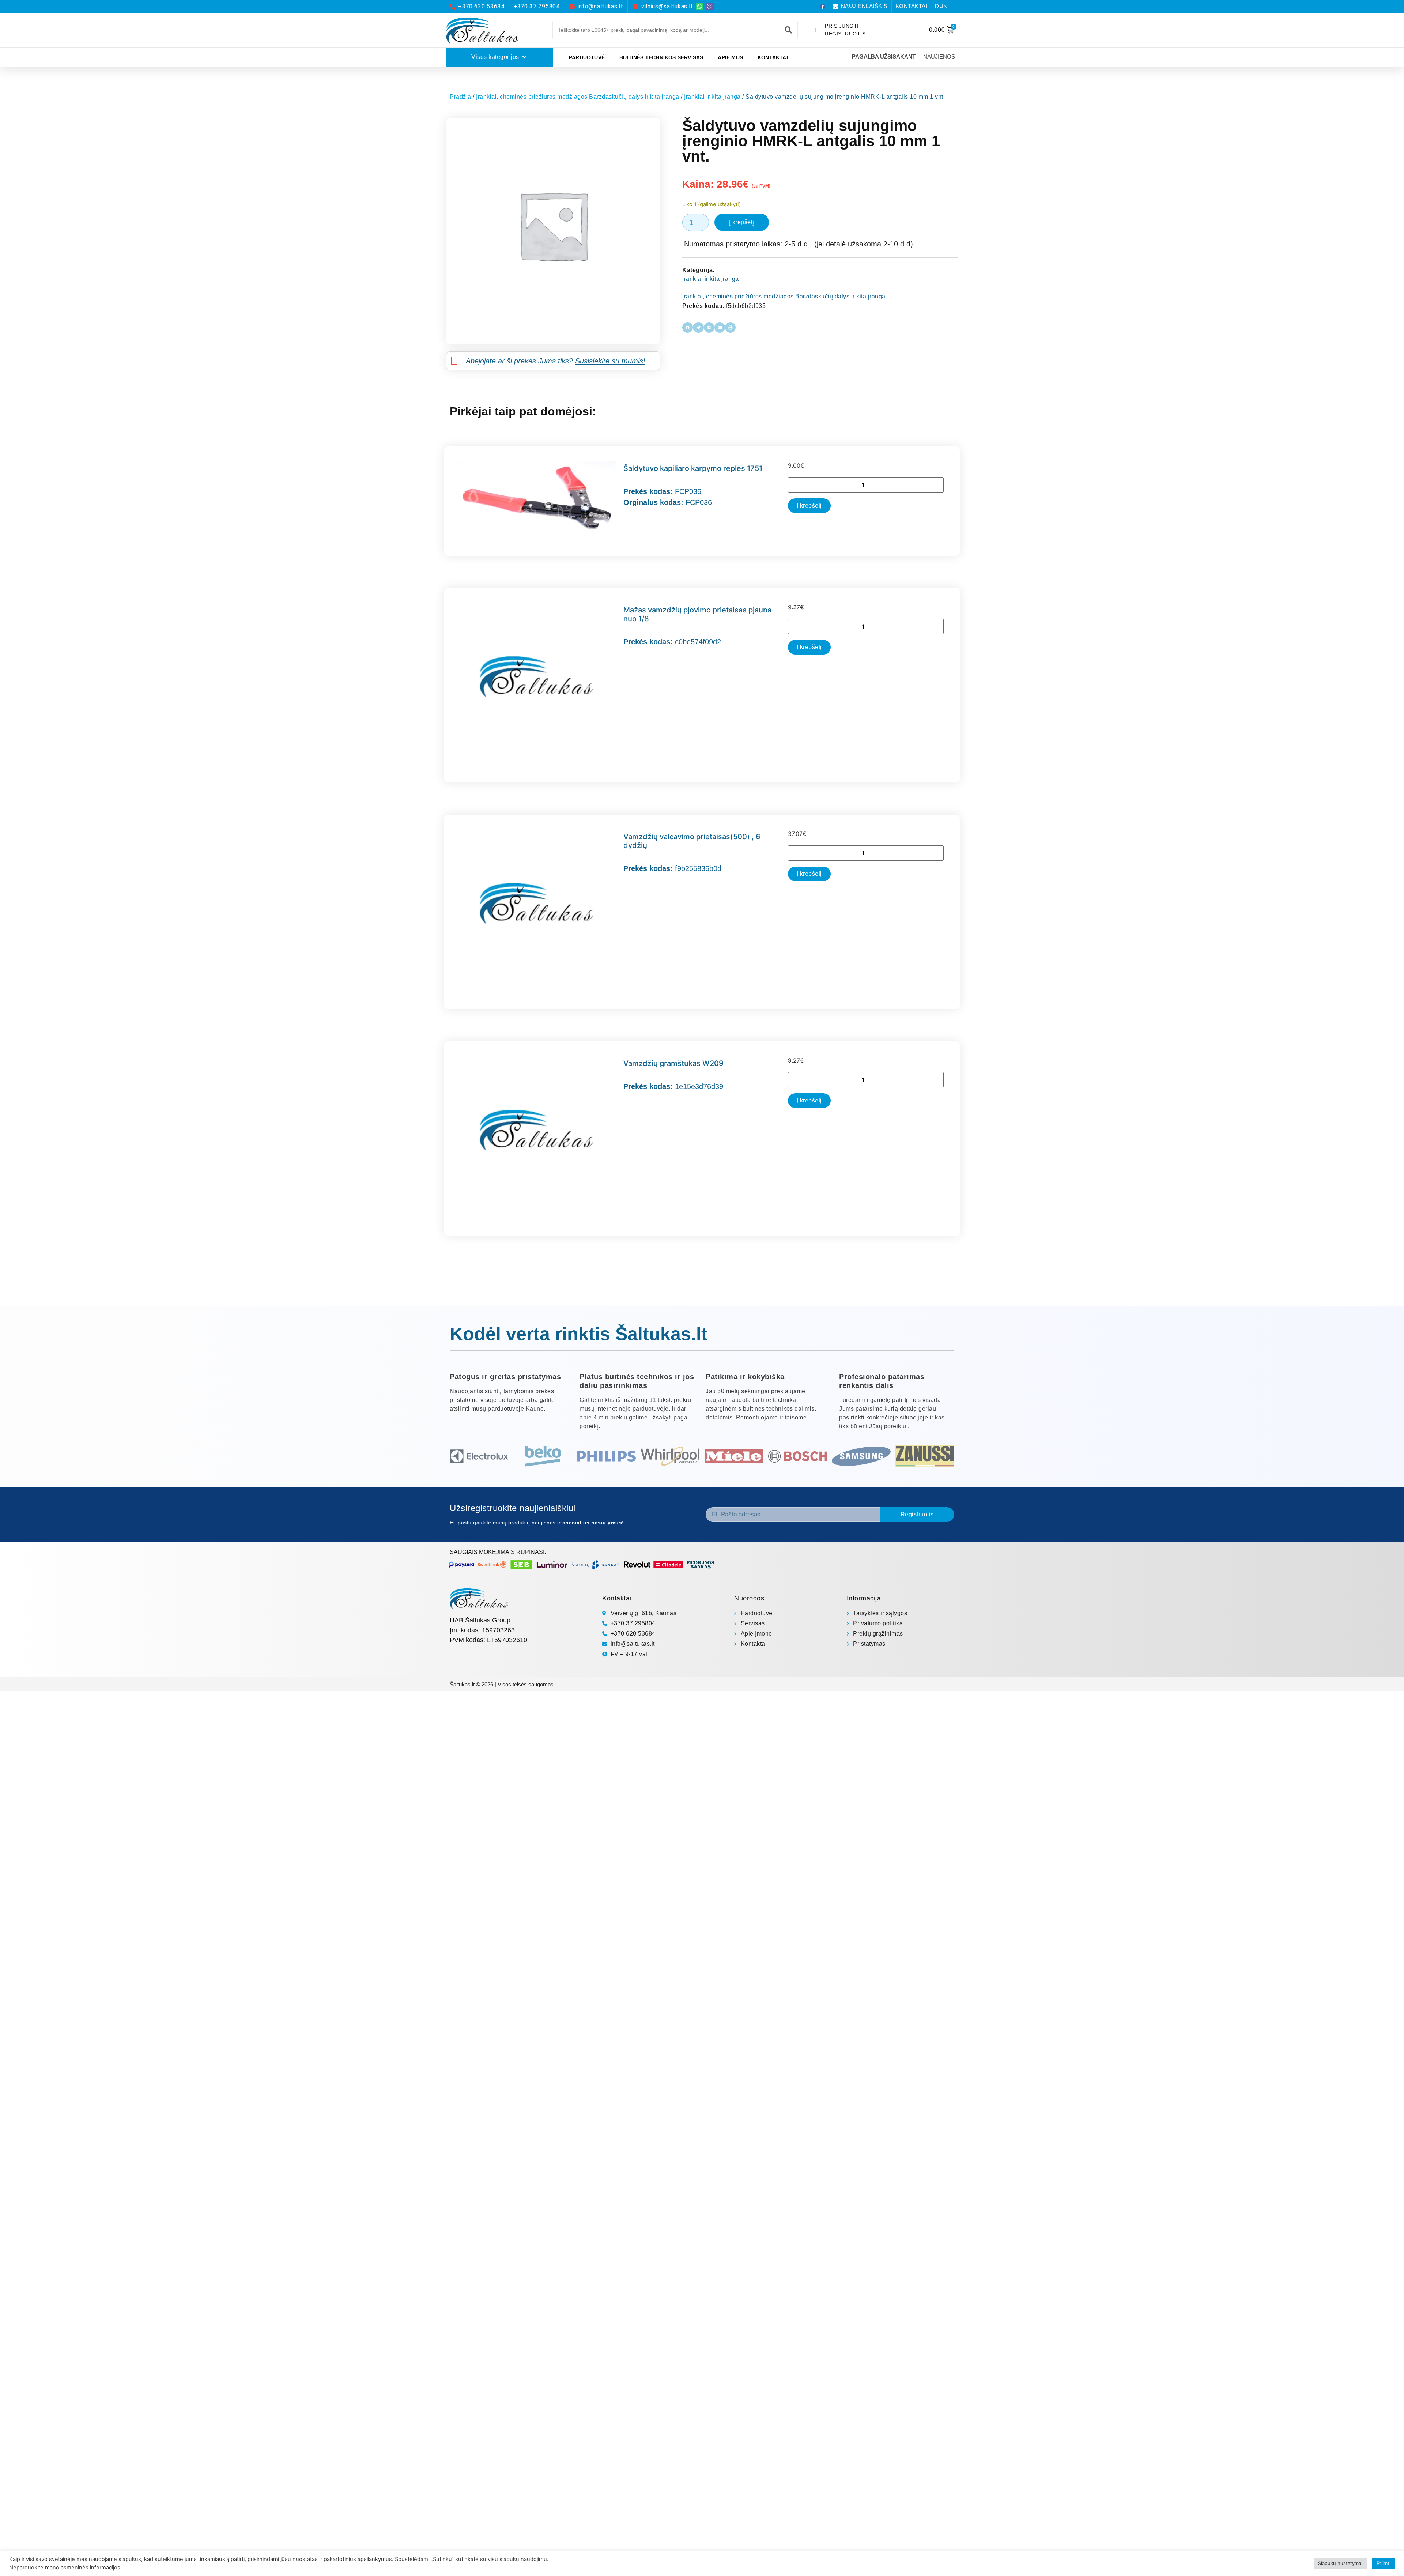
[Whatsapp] (700, 6)
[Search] (788, 30)
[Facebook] (823, 7)
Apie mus (730, 57)
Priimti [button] (1384, 2563)
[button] (688, 327)
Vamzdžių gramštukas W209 (673, 1063)
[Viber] (710, 6)
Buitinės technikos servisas (661, 57)
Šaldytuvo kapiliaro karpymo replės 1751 (693, 468)
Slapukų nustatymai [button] (1340, 2563)
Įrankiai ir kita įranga (712, 97)
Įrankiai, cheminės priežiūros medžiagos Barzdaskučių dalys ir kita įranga (578, 97)
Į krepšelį (742, 222)
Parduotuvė (587, 57)
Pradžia (461, 97)
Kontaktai (773, 57)
